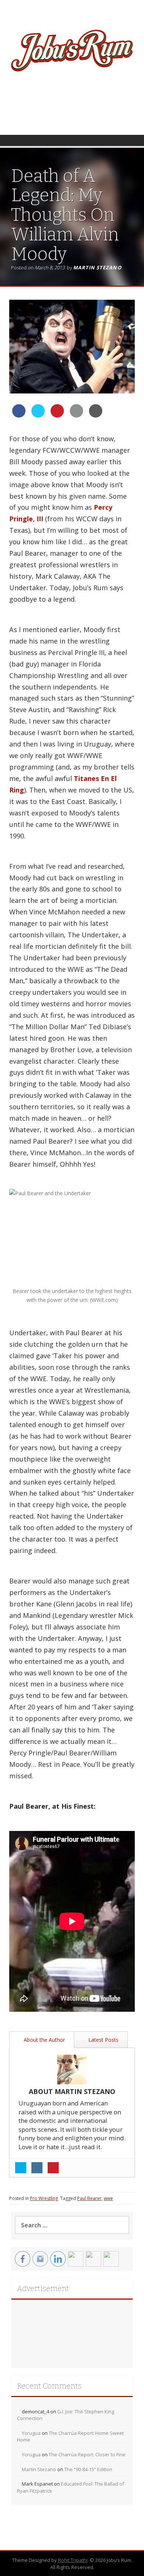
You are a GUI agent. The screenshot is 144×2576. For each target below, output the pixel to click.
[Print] (96, 415)
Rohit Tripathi (73, 2560)
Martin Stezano (97, 267)
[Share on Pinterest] (57, 415)
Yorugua (31, 2433)
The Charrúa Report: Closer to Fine (87, 2454)
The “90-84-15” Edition (88, 2469)
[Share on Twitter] (38, 415)
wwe (108, 2198)
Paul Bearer (89, 2198)
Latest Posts (103, 2040)
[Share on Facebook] (19, 415)
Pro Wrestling (44, 2198)
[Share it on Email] (76, 415)
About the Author (44, 2040)
